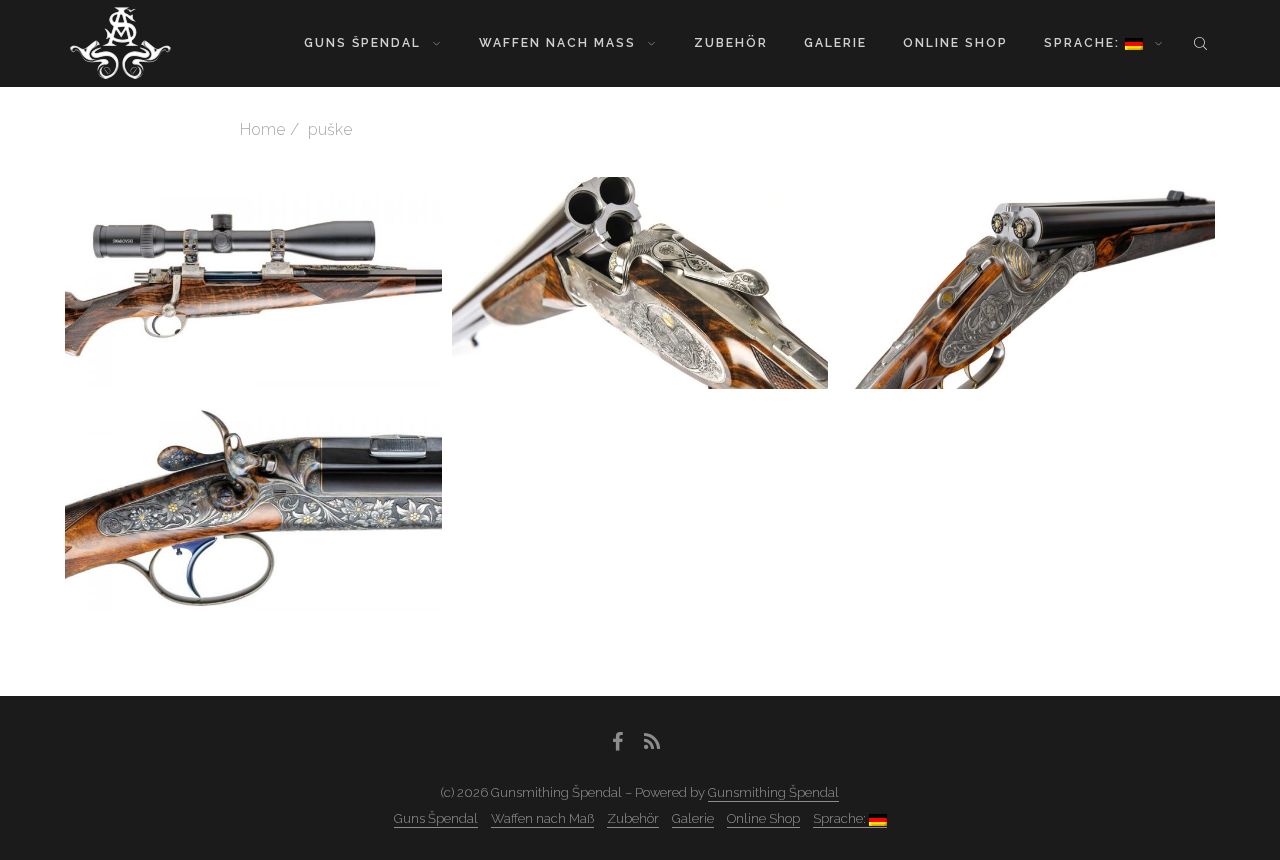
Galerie (835, 43)
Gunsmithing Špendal (773, 792)
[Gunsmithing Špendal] (120, 42)
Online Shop (955, 43)
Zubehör (731, 43)
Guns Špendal (362, 43)
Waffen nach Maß (557, 43)
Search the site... (1200, 43)
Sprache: (1084, 43)
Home (262, 129)
